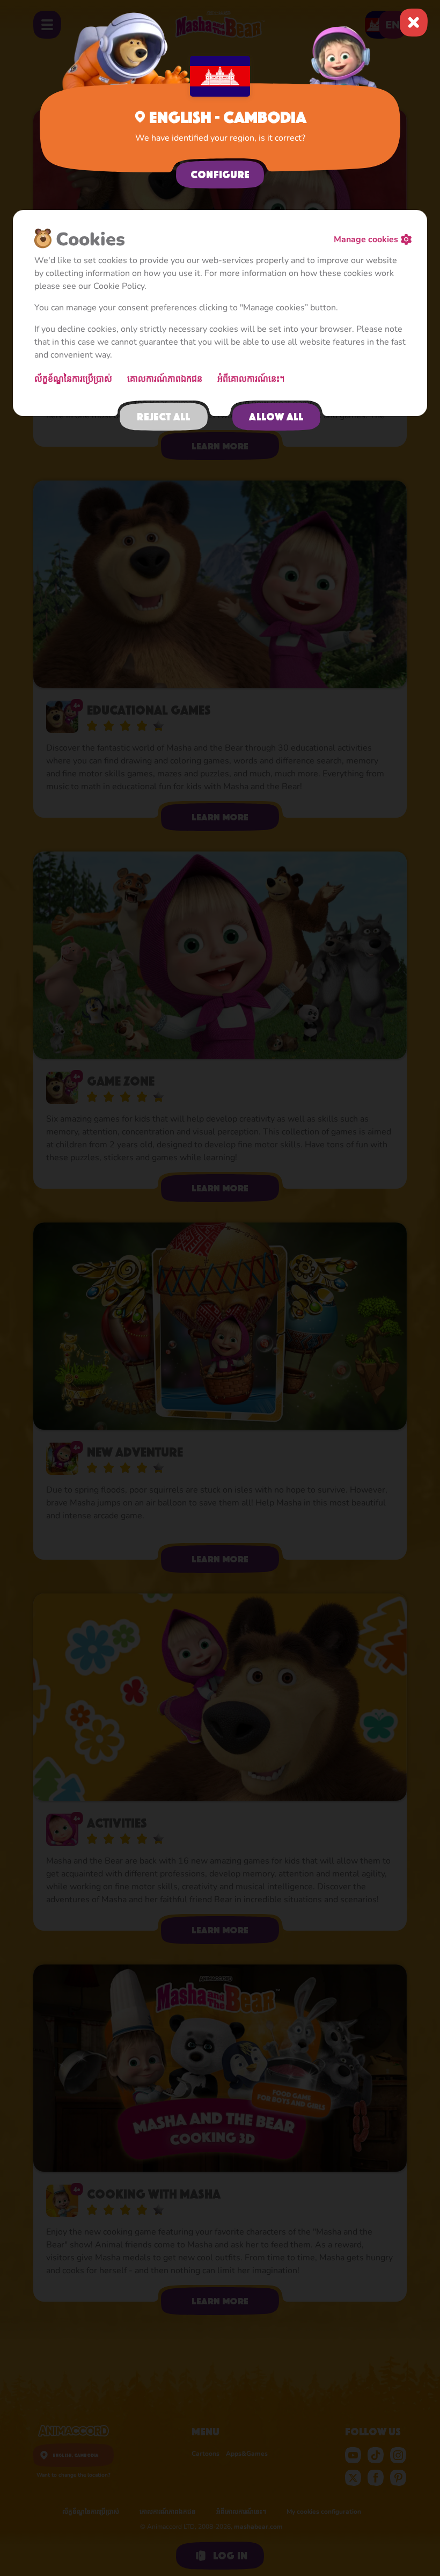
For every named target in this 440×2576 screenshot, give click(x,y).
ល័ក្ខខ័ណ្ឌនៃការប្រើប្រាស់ (74, 379)
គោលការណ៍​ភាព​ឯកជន (166, 379)
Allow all (276, 417)
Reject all (163, 417)
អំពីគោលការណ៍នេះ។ (252, 379)
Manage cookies (366, 239)
